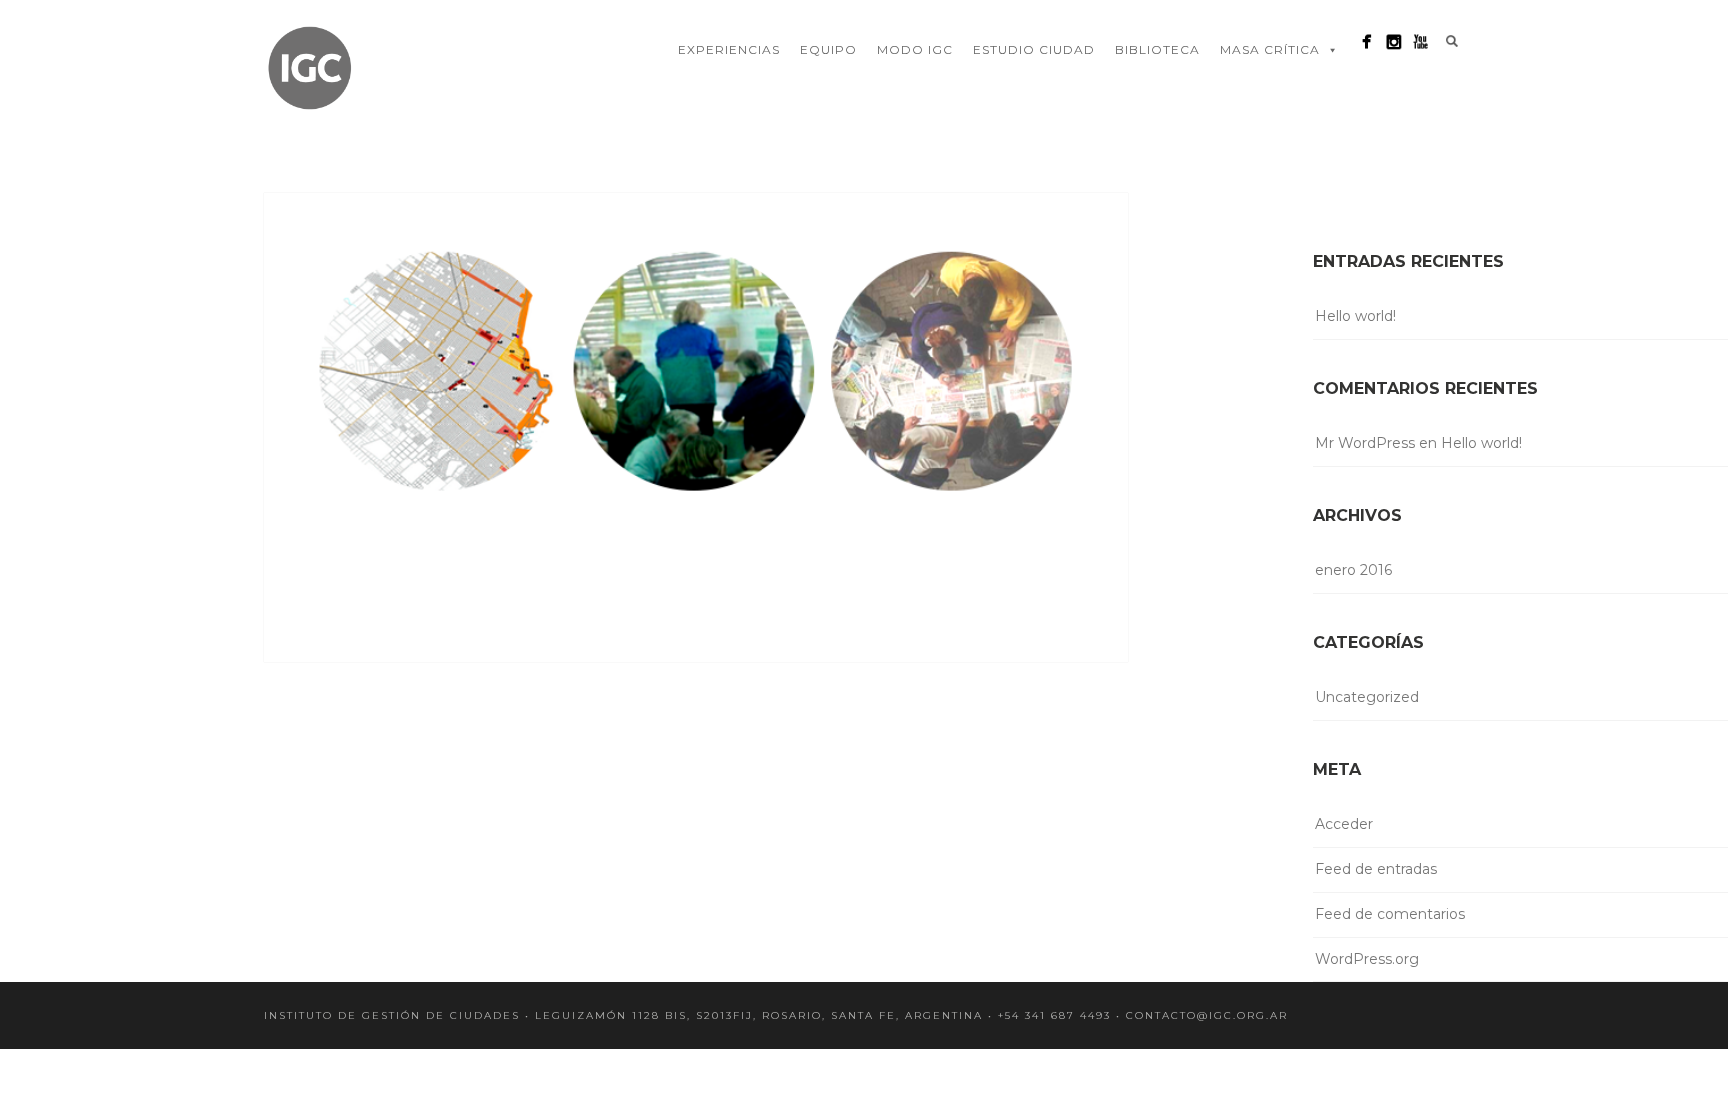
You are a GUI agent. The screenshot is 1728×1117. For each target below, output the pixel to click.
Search (1452, 41)
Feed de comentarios (1390, 914)
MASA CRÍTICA (1270, 49)
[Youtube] (1420, 41)
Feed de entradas (1376, 869)
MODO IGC (915, 49)
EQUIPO (828, 49)
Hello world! (1355, 316)
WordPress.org (1367, 959)
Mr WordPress (1365, 443)
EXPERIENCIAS (729, 49)
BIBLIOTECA (1157, 49)
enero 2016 (1353, 570)
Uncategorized (1367, 697)
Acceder (1344, 824)
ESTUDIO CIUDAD (1034, 49)
